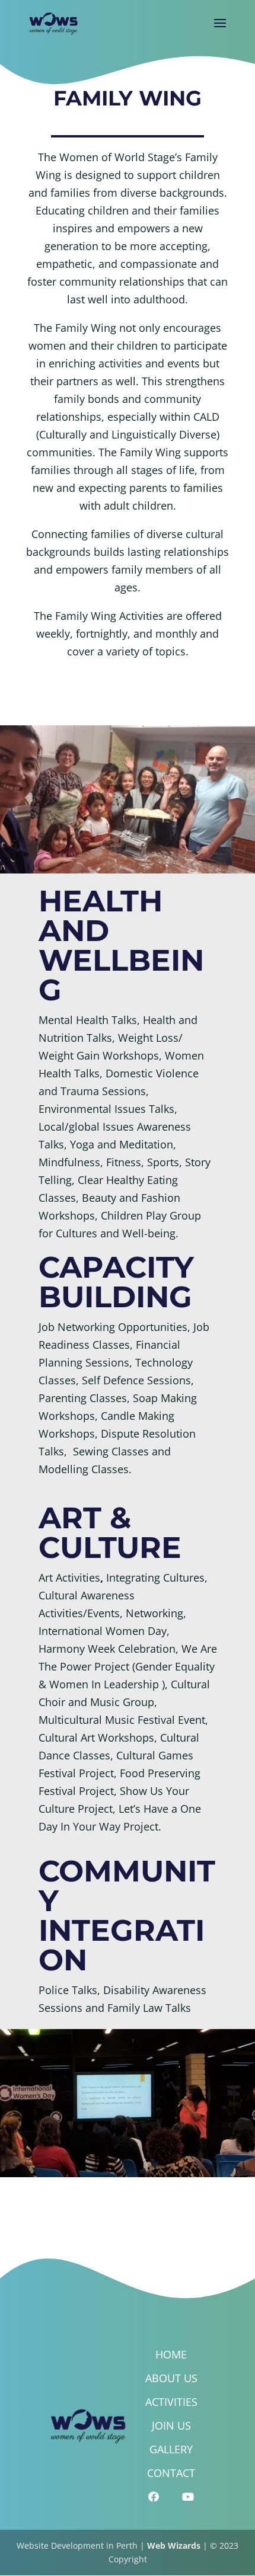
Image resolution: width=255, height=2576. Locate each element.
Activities (171, 2402)
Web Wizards (174, 2545)
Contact (171, 2473)
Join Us (171, 2425)
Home (171, 2354)
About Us (171, 2378)
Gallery (171, 2449)
